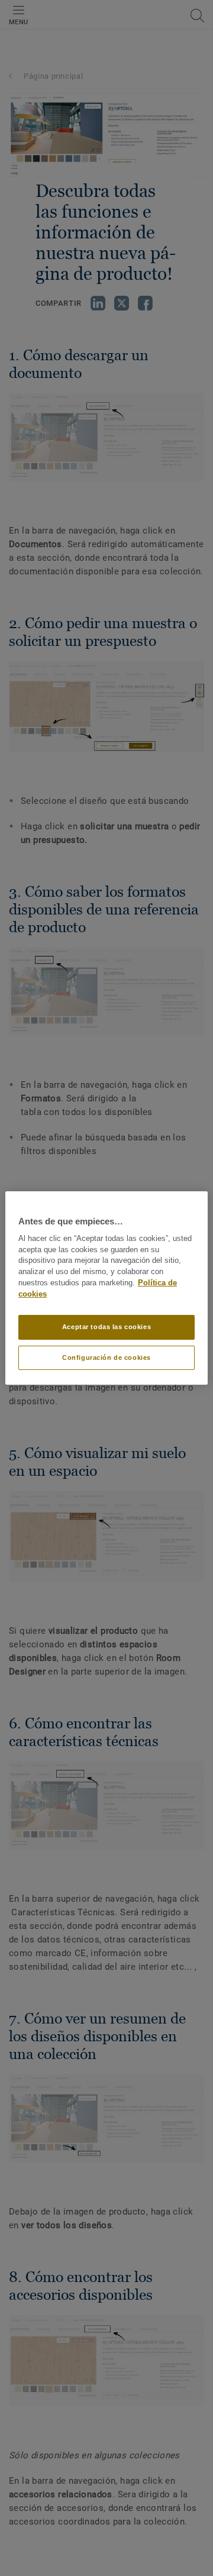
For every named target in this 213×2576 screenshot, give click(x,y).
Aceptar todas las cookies (106, 1327)
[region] (106, 1288)
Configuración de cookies (106, 1358)
